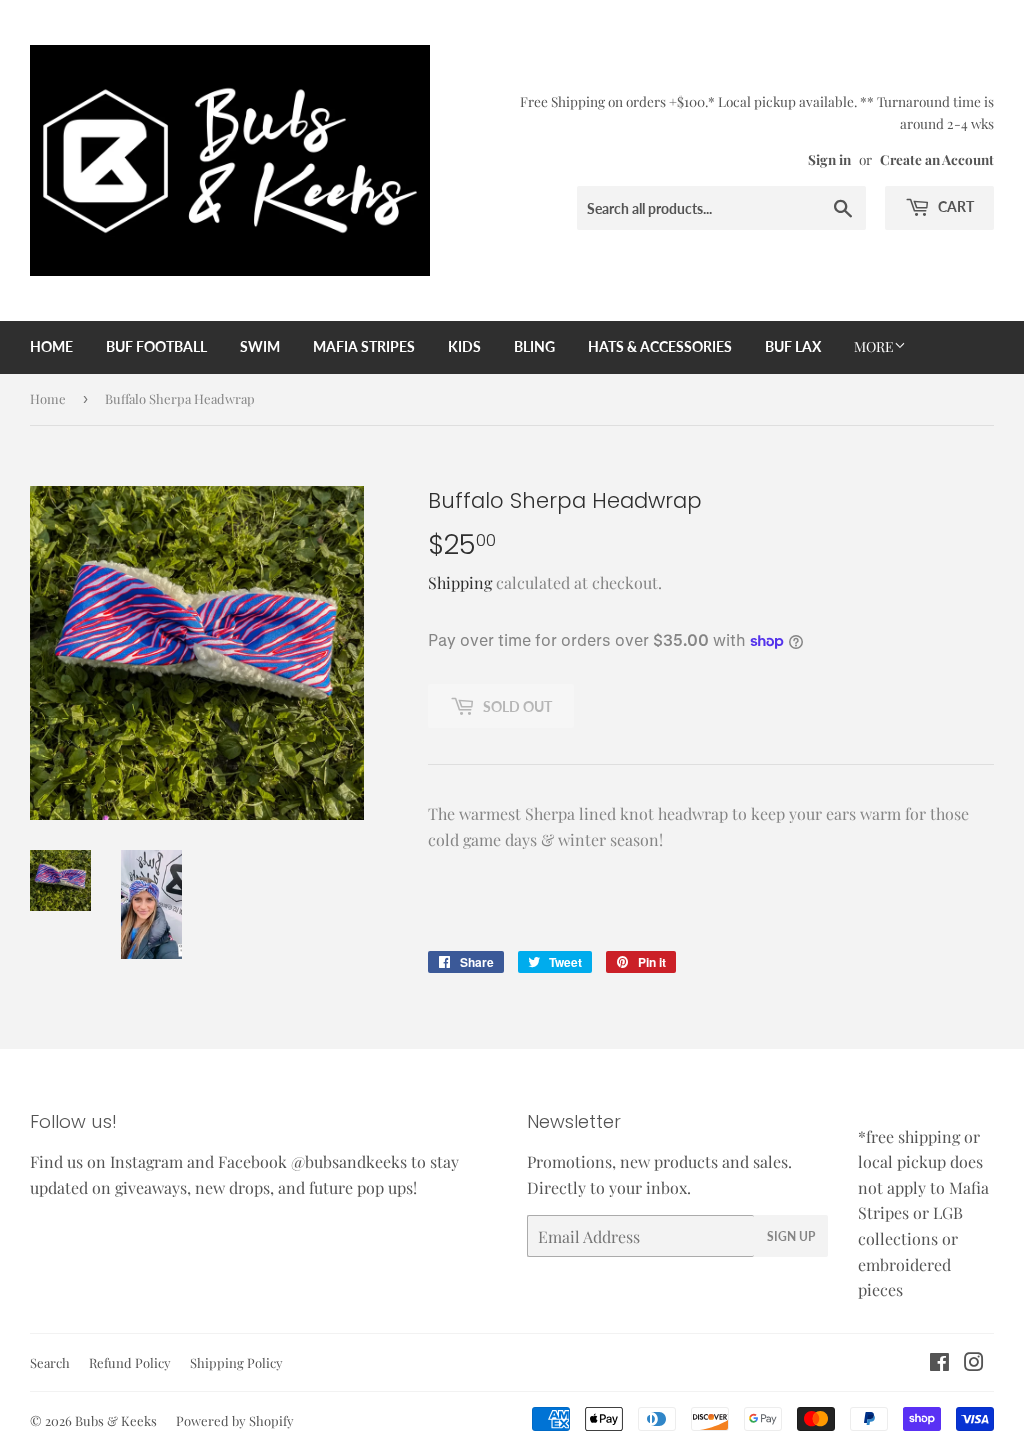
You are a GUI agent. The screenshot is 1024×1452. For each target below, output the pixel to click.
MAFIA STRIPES (364, 346)
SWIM (260, 346)
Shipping (460, 582)
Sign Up (791, 1236)
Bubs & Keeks (116, 1420)
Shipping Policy (236, 1362)
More (874, 346)
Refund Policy (130, 1362)
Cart (954, 206)
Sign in (829, 159)
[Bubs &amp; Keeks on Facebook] (939, 1363)
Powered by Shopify (235, 1420)
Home (51, 346)
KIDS (464, 346)
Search (50, 1362)
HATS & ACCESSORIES (660, 346)
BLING (534, 346)
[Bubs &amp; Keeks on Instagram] (974, 1363)
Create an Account (937, 159)
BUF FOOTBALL (156, 346)
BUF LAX (793, 346)
